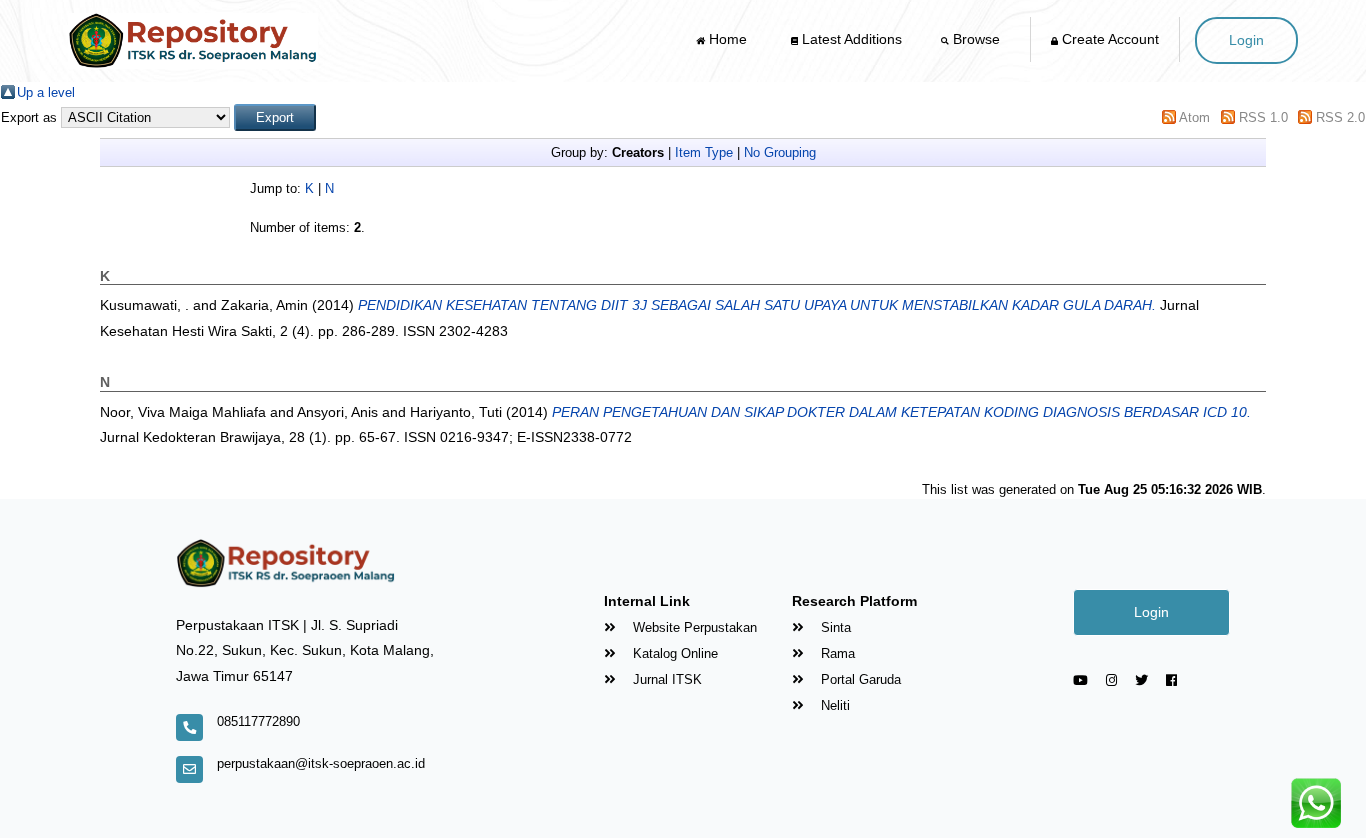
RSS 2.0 (1340, 117)
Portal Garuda (859, 679)
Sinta (834, 627)
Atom (1194, 117)
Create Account (1108, 39)
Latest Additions (850, 39)
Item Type (704, 152)
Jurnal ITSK (665, 679)
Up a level (46, 92)
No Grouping (780, 152)
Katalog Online (673, 653)
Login (1246, 40)
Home (728, 39)
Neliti (833, 705)
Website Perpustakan (693, 627)
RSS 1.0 (1263, 117)
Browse (976, 39)
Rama (836, 653)
